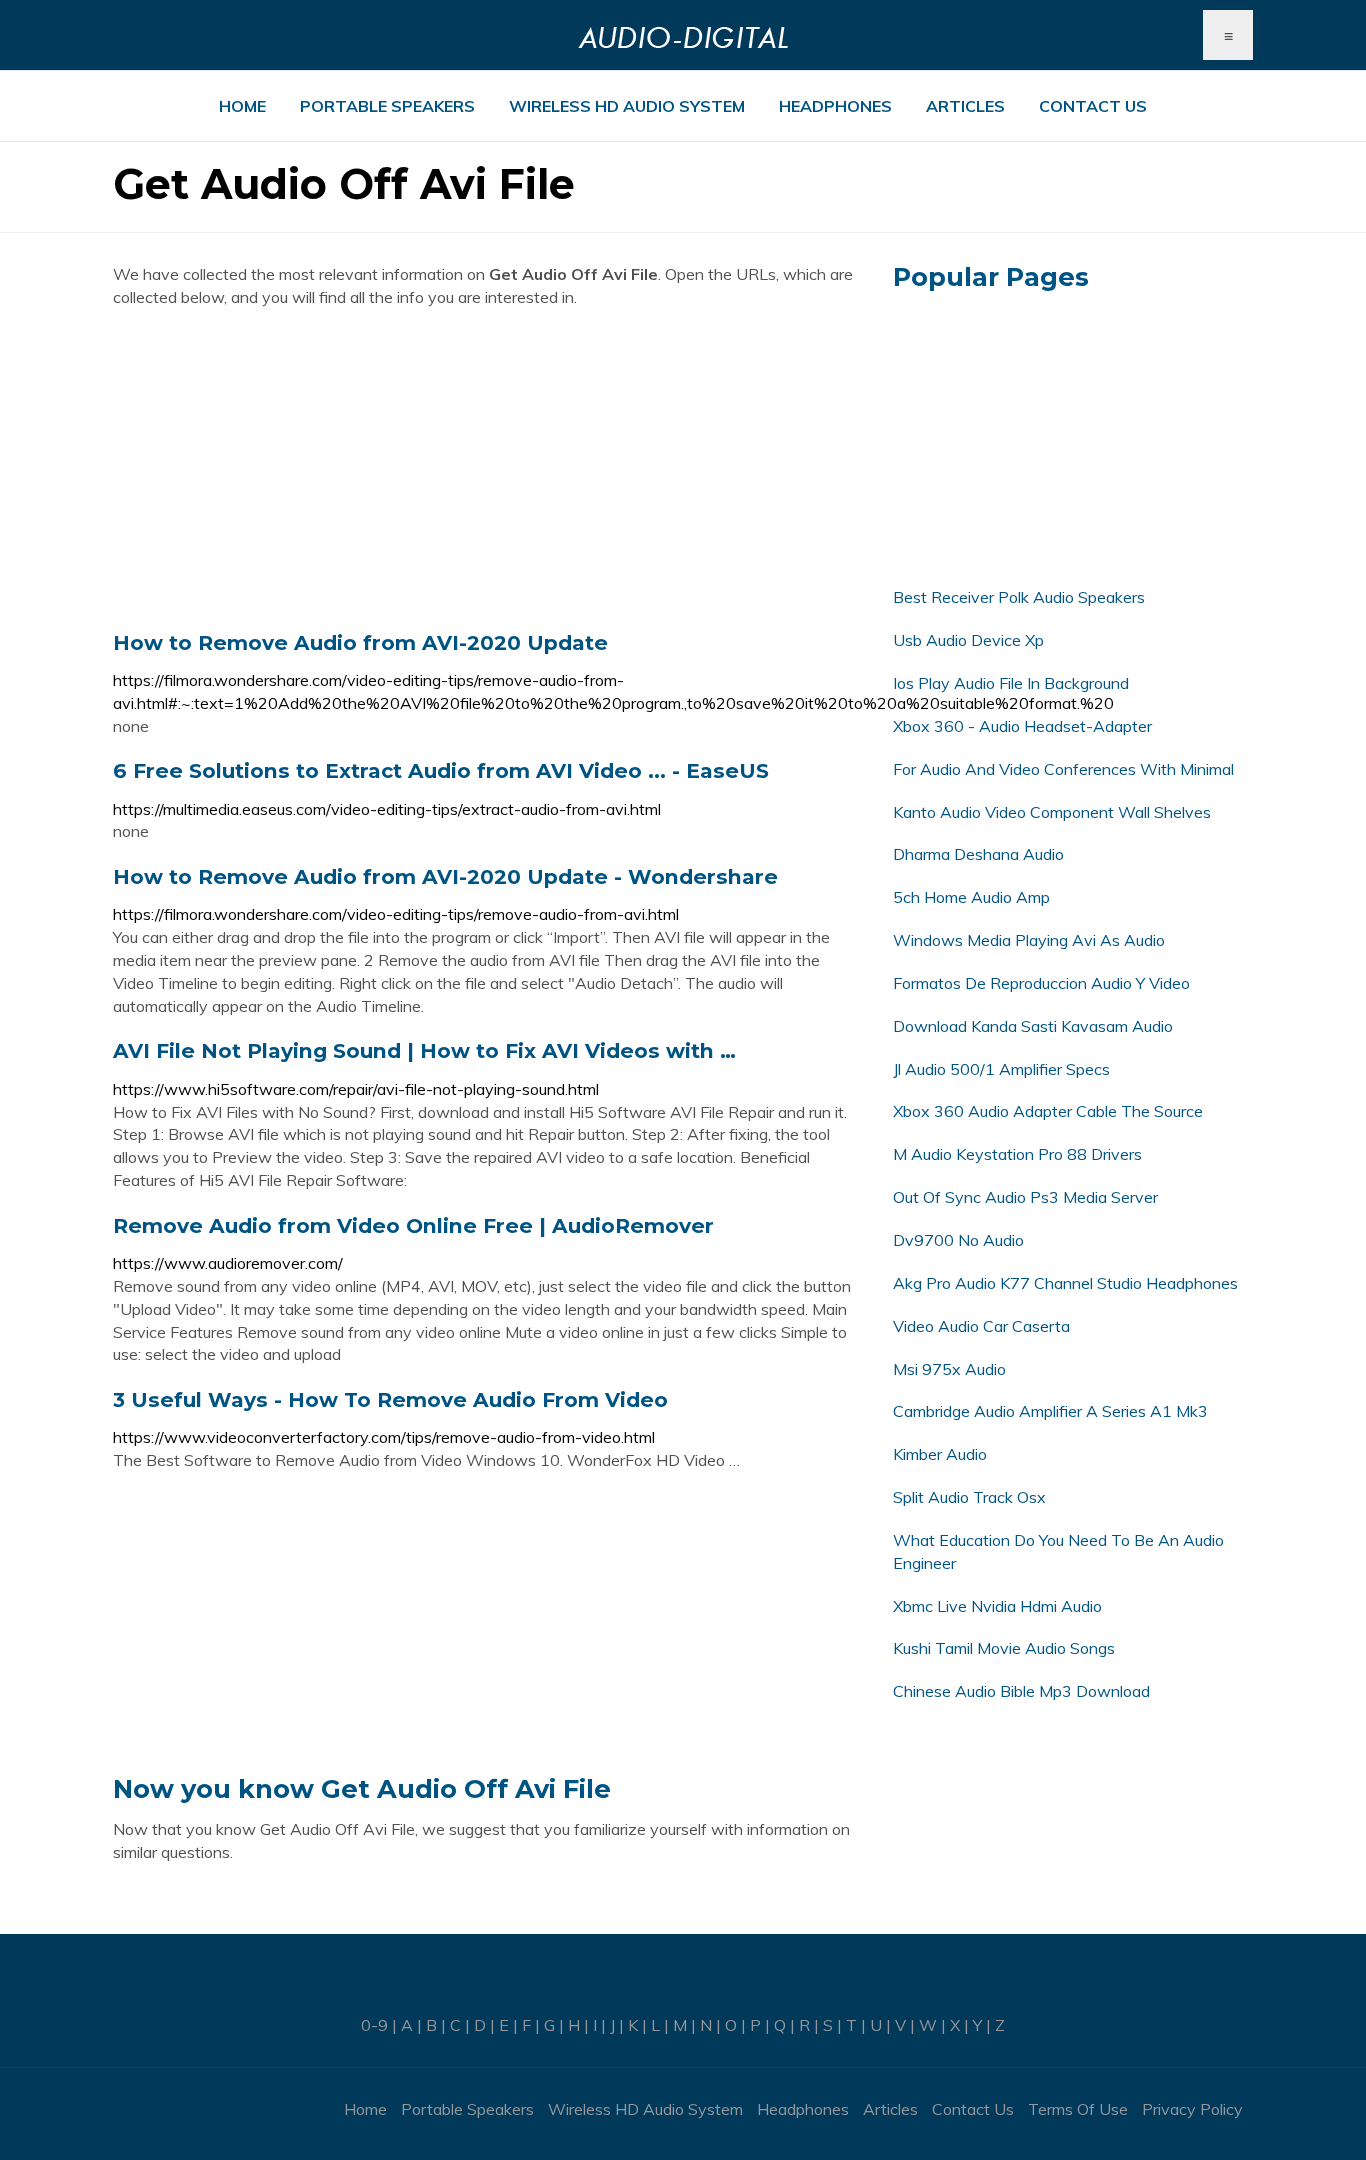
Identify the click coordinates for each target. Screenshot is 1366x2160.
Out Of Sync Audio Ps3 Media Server (1025, 1197)
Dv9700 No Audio (958, 1240)
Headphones (835, 106)
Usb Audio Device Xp (968, 640)
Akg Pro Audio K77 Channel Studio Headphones (1065, 1283)
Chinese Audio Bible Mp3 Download (1021, 1691)
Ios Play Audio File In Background (1011, 683)
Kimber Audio (940, 1454)
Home (242, 106)
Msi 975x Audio (949, 1369)
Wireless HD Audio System (627, 106)
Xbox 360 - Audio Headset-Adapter (1022, 726)
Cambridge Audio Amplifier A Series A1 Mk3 (1050, 1411)
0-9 (374, 2025)
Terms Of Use (1078, 2109)
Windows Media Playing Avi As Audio (1029, 940)
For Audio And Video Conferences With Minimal (1063, 769)
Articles (965, 106)
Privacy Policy (1192, 2109)
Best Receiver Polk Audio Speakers (1019, 597)
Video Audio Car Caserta (981, 1326)
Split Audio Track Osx (969, 1497)
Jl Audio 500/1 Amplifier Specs (1001, 1069)
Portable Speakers (387, 106)
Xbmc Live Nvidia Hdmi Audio (997, 1606)
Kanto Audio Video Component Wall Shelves (1052, 812)
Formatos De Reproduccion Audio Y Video (1041, 983)
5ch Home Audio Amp (971, 897)
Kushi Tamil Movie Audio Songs (1004, 1648)
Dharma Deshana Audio (978, 854)
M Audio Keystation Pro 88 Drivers (1017, 1154)
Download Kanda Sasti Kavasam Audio (1033, 1026)
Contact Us (1093, 106)
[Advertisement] (488, 469)
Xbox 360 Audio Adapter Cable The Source (1048, 1111)
